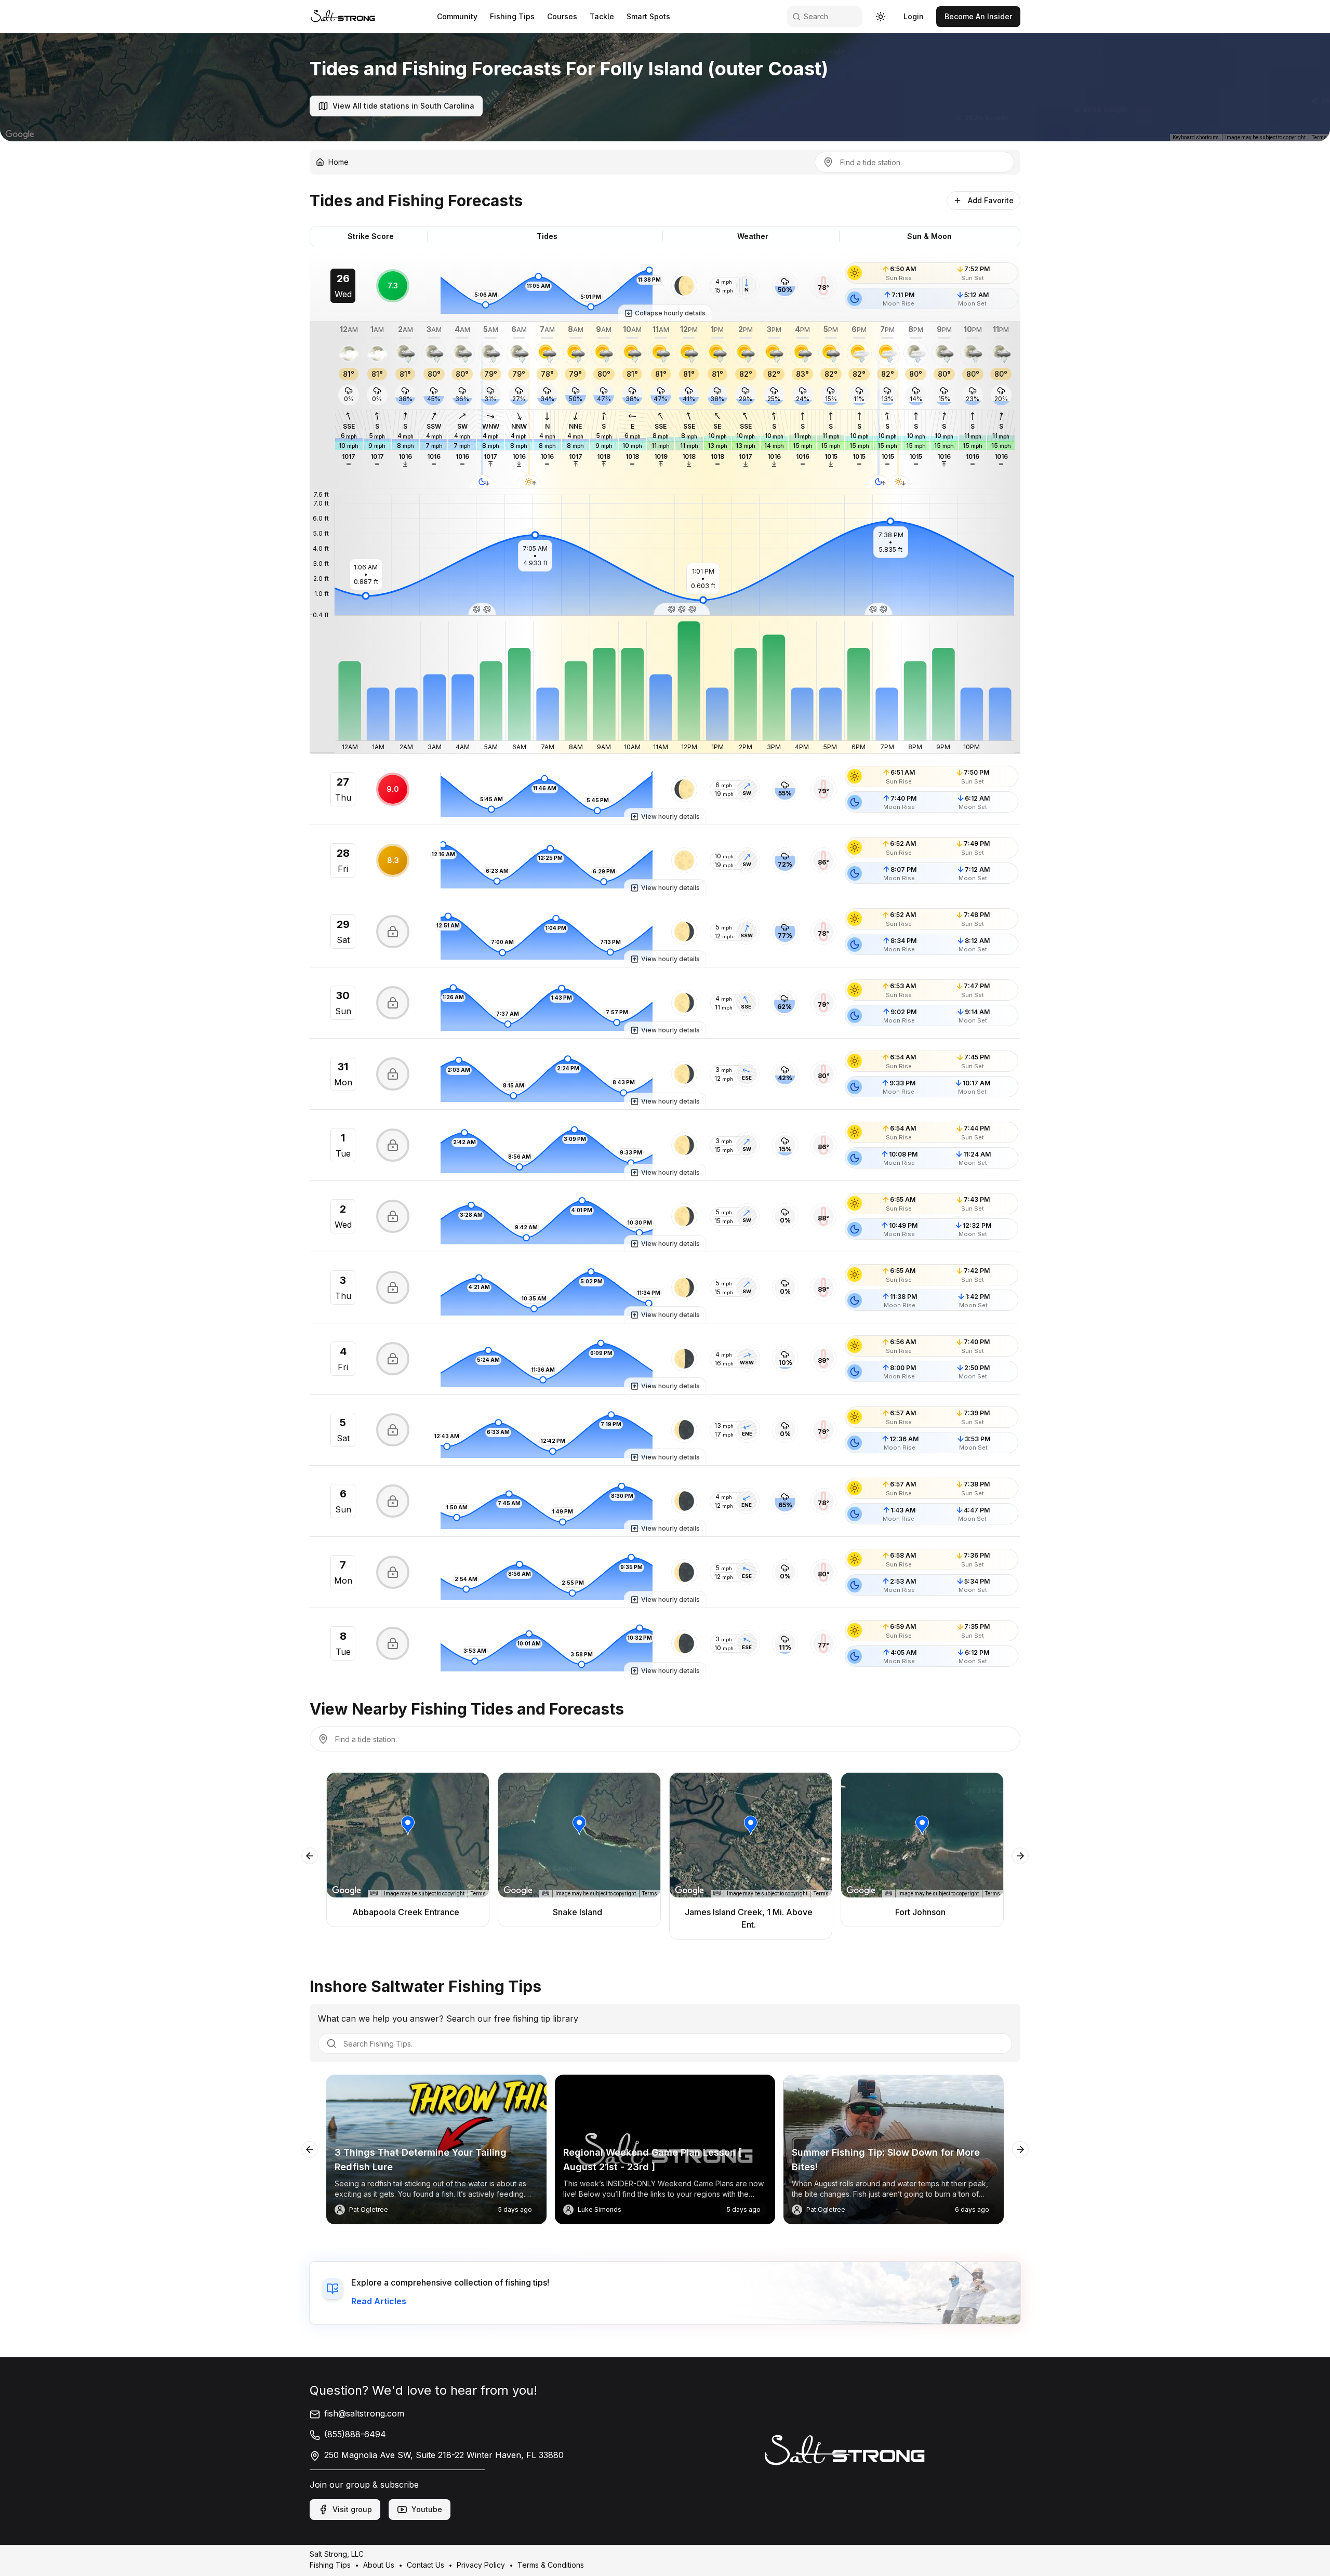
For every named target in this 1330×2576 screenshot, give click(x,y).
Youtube (427, 2509)
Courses (562, 16)
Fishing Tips (512, 16)
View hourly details (670, 816)
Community (457, 16)
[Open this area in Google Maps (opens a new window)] (20, 135)
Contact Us (425, 2565)
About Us (379, 2565)
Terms (1319, 137)
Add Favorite (991, 200)
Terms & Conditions (551, 2565)
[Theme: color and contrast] (881, 17)
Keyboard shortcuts (1196, 137)
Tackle (602, 16)
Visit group (352, 2509)
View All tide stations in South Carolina (403, 106)
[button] (684, 286)
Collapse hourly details (670, 313)
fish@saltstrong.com (364, 2413)
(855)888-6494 (355, 2434)
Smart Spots (648, 16)
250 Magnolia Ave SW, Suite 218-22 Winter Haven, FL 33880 (444, 2455)
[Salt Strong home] (343, 16)
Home (338, 162)
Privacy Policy (481, 2565)
